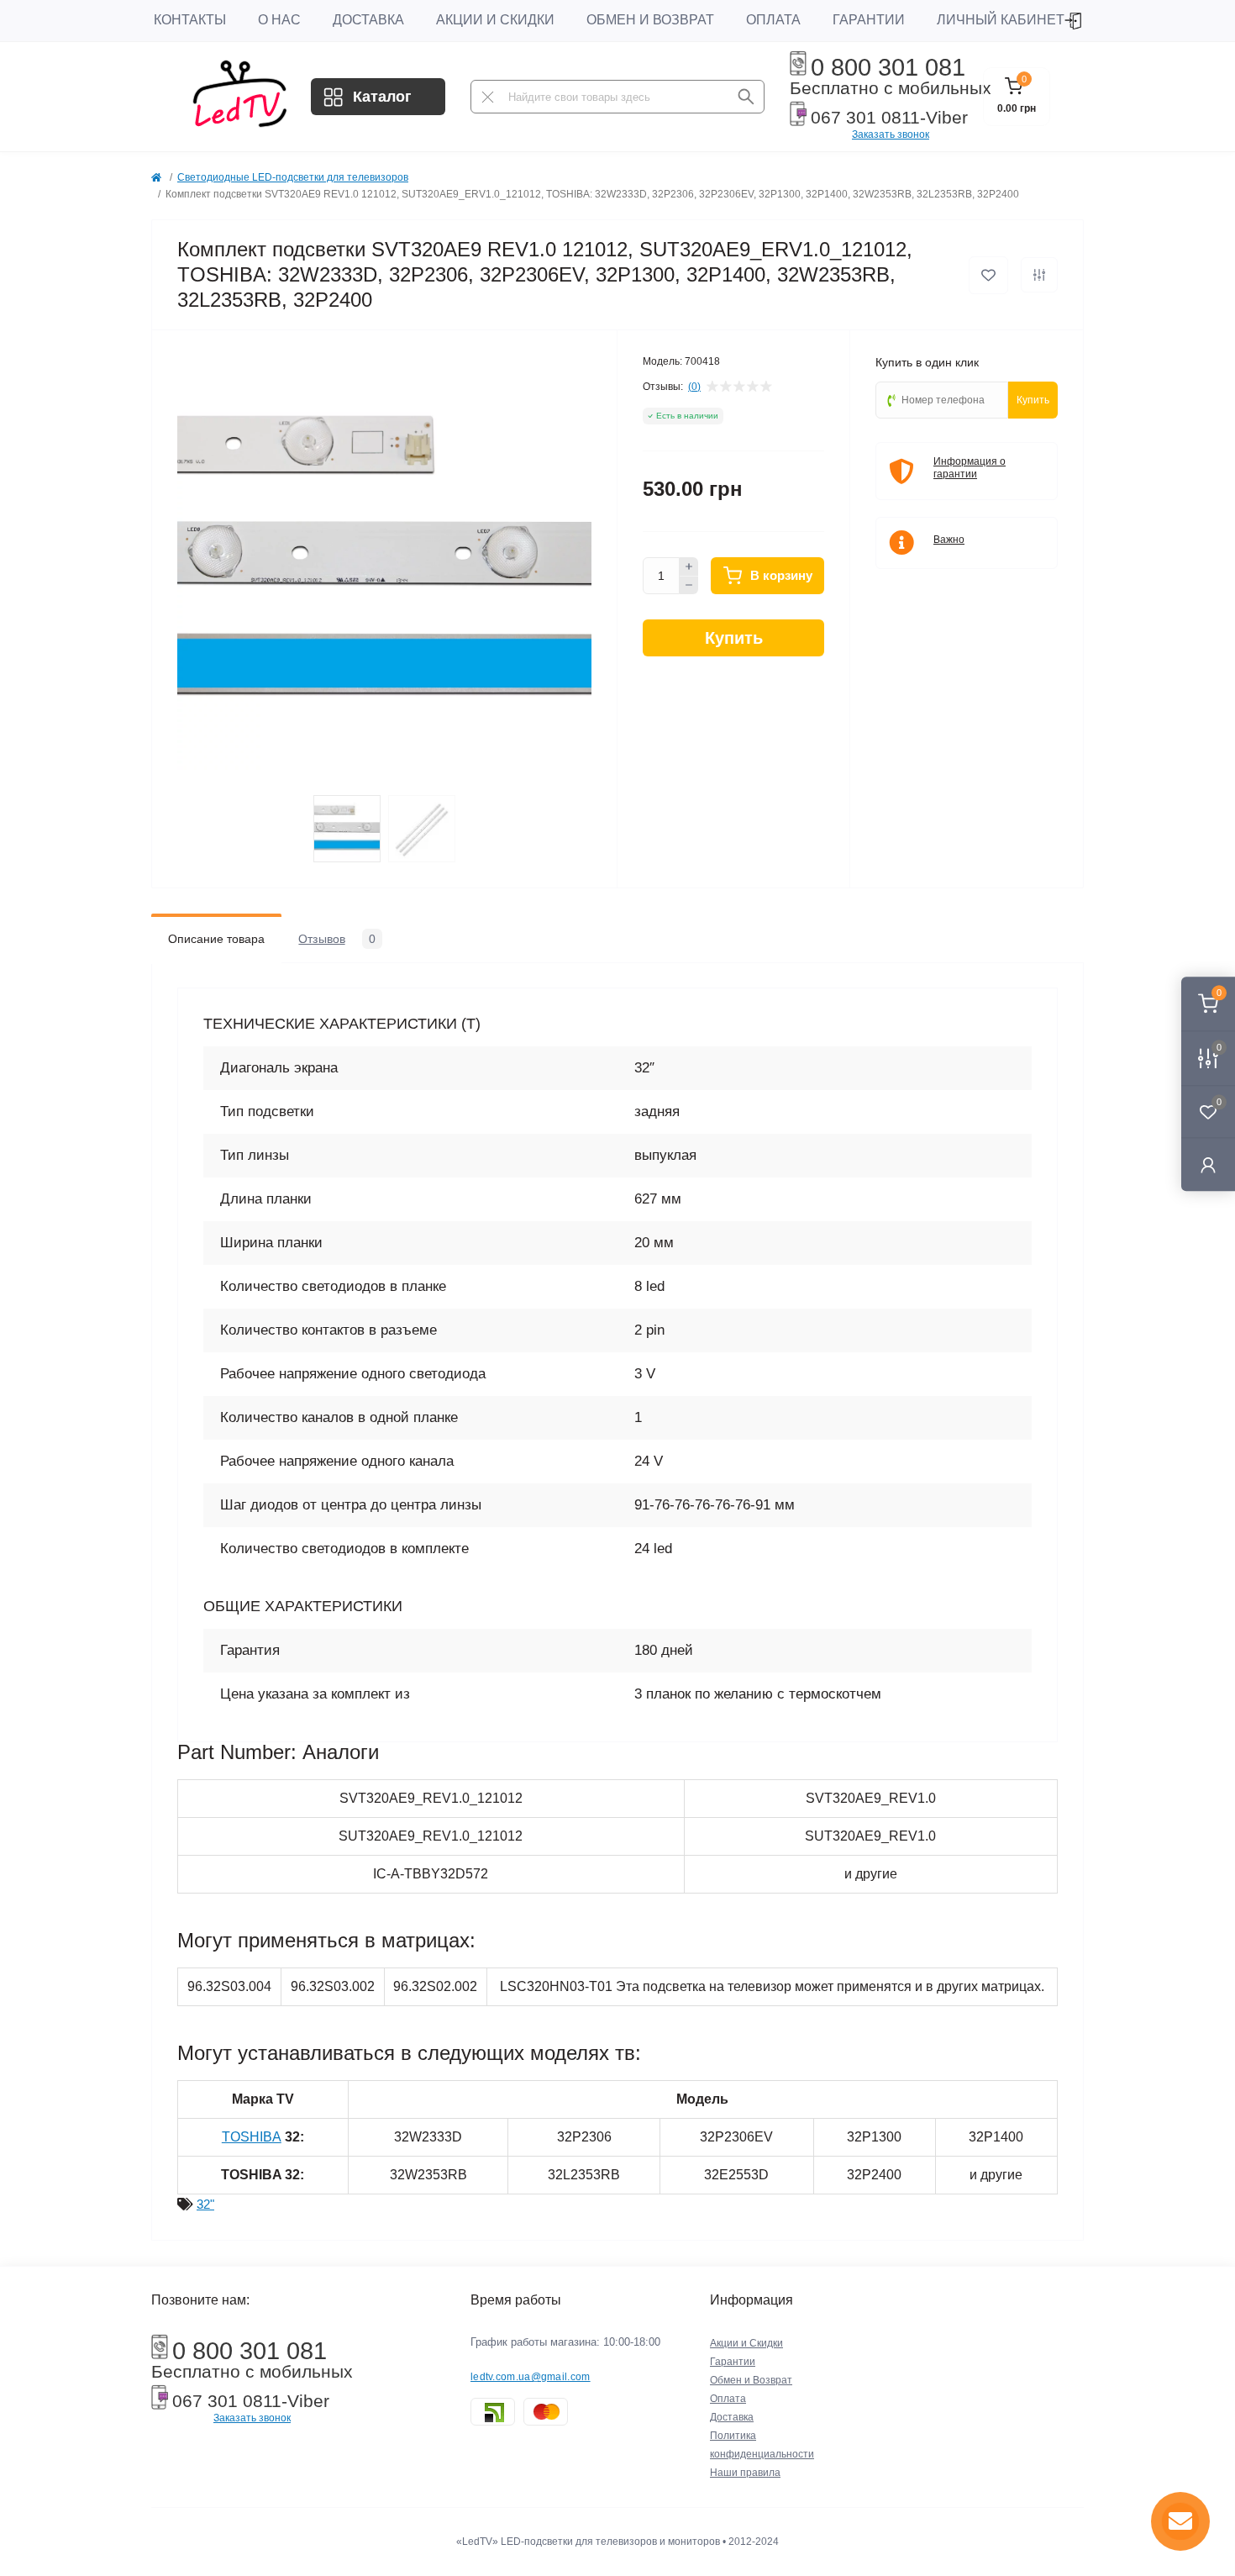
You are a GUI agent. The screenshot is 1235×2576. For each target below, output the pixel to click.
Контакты (190, 20)
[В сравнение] (1039, 275)
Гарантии (869, 20)
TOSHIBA (252, 2137)
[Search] (746, 97)
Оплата (773, 20)
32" (205, 2204)
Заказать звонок (891, 134)
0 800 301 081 (888, 67)
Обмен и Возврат (650, 20)
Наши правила (745, 2473)
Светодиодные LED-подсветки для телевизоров (293, 177)
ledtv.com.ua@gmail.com (531, 2377)
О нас (279, 20)
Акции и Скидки (495, 20)
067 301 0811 (865, 118)
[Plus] (689, 566)
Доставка (368, 20)
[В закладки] (988, 275)
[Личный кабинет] (1208, 1164)
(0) (694, 387)
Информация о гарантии (970, 468)
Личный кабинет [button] (1001, 20)
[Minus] (689, 586)
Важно (949, 540)
